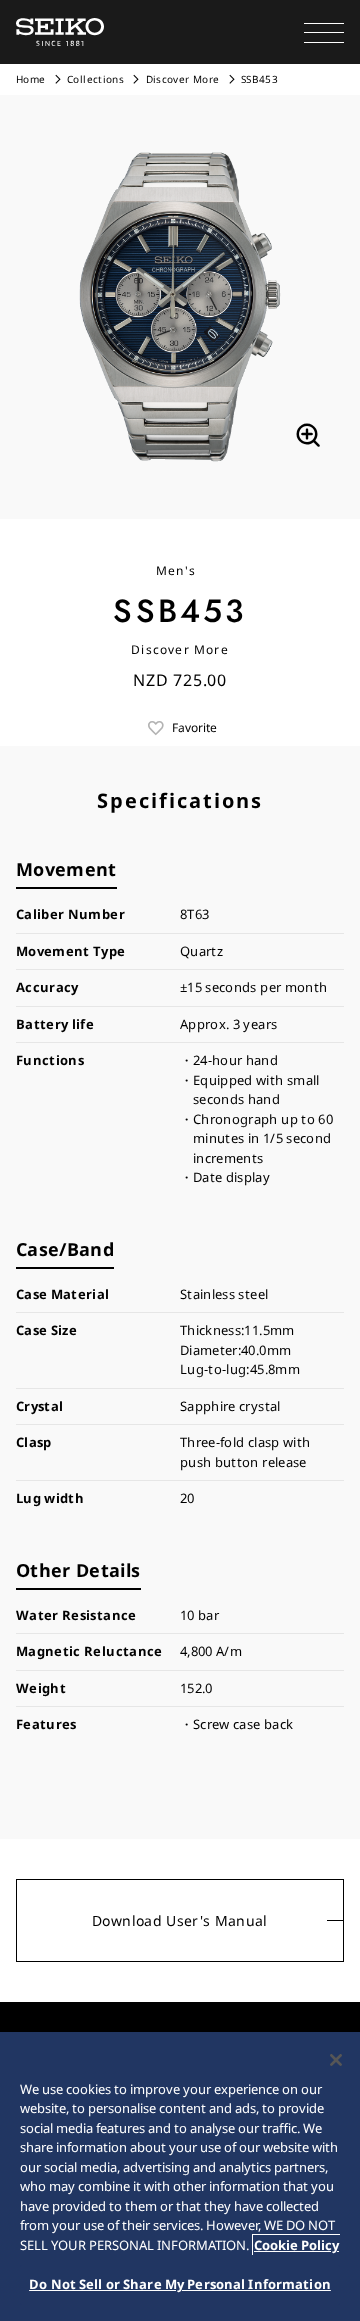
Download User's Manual (180, 1920)
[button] (324, 32)
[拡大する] (308, 435)
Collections (95, 79)
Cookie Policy (296, 2245)
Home (30, 79)
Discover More (183, 79)
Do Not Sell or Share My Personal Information (180, 2284)
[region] (180, 2176)
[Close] (336, 2060)
